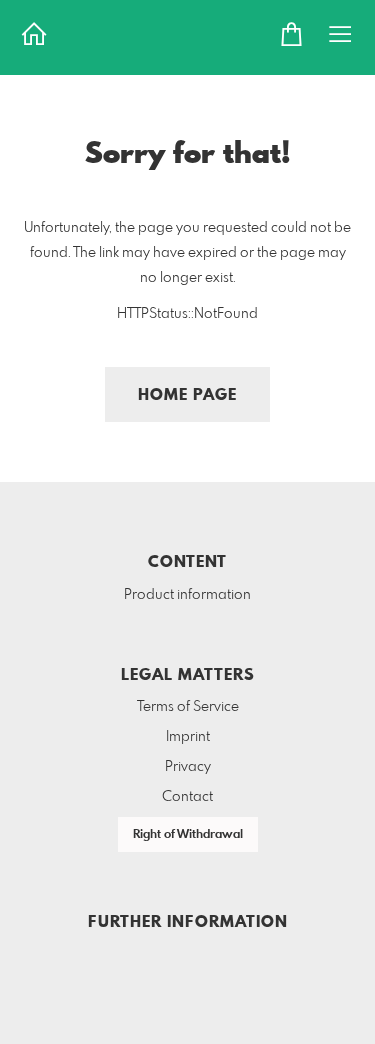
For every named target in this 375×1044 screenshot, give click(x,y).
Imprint (188, 737)
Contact (187, 797)
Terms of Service (188, 707)
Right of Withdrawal (188, 835)
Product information (187, 595)
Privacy (188, 767)
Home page (187, 395)
